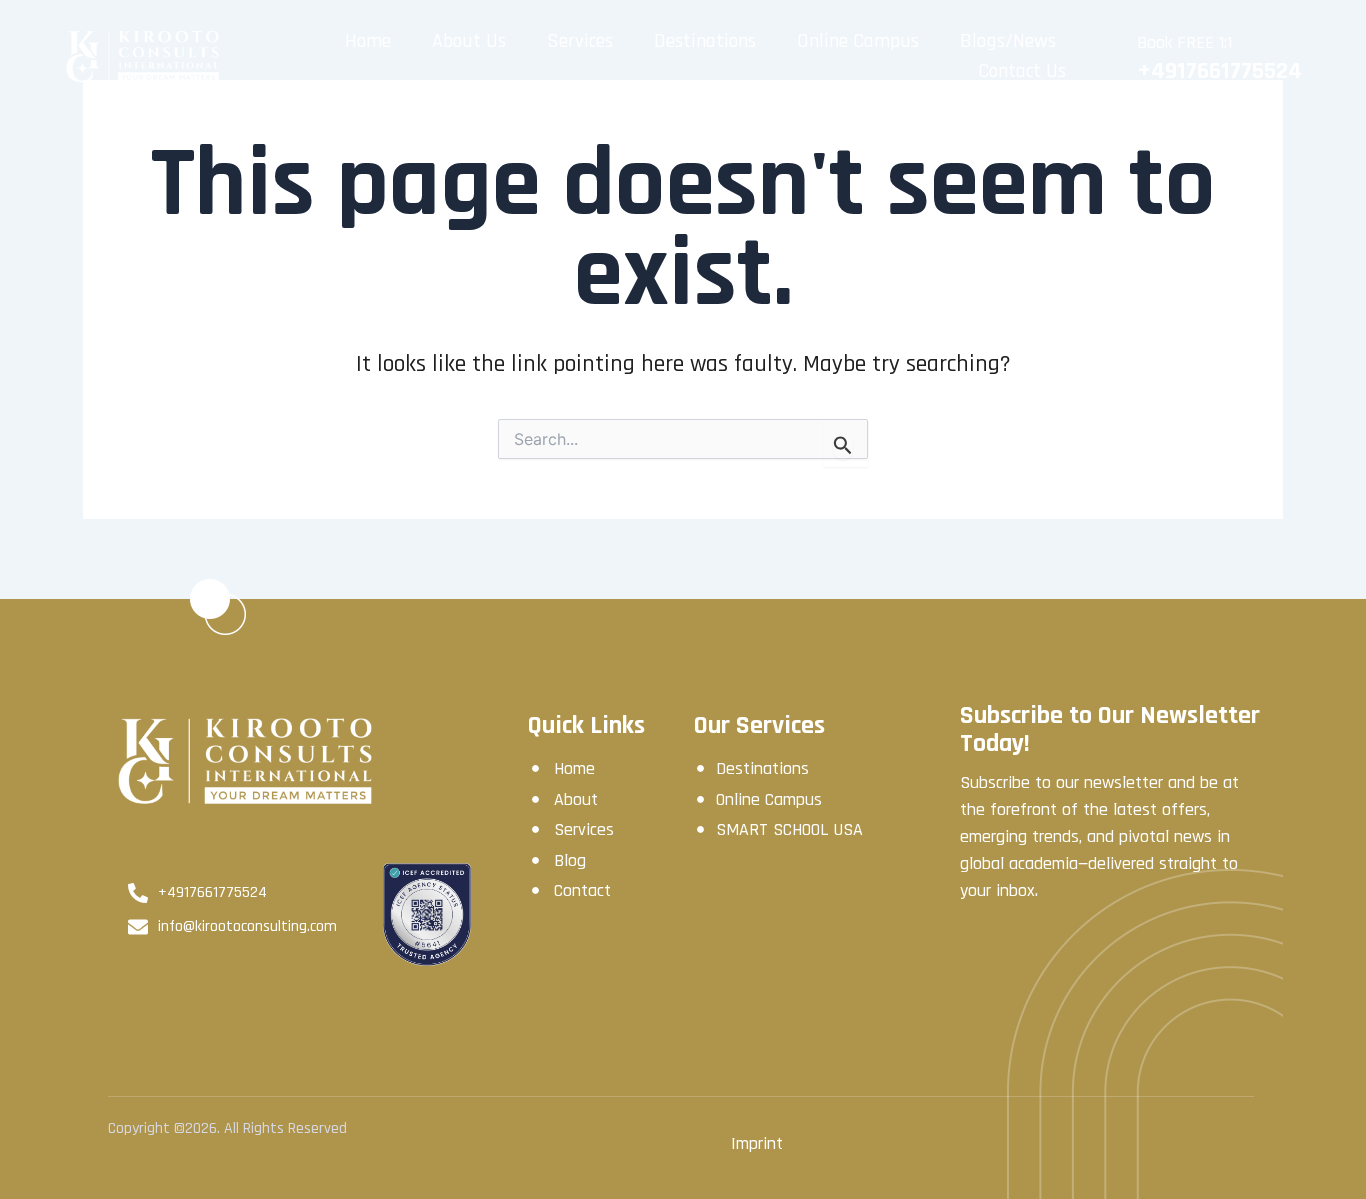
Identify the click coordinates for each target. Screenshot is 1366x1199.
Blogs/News (1008, 41)
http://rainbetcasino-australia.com (463, 1128)
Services (580, 41)
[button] (1013, 41)
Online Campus (858, 41)
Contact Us (1022, 71)
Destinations (705, 41)
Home (368, 41)
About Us (469, 41)
